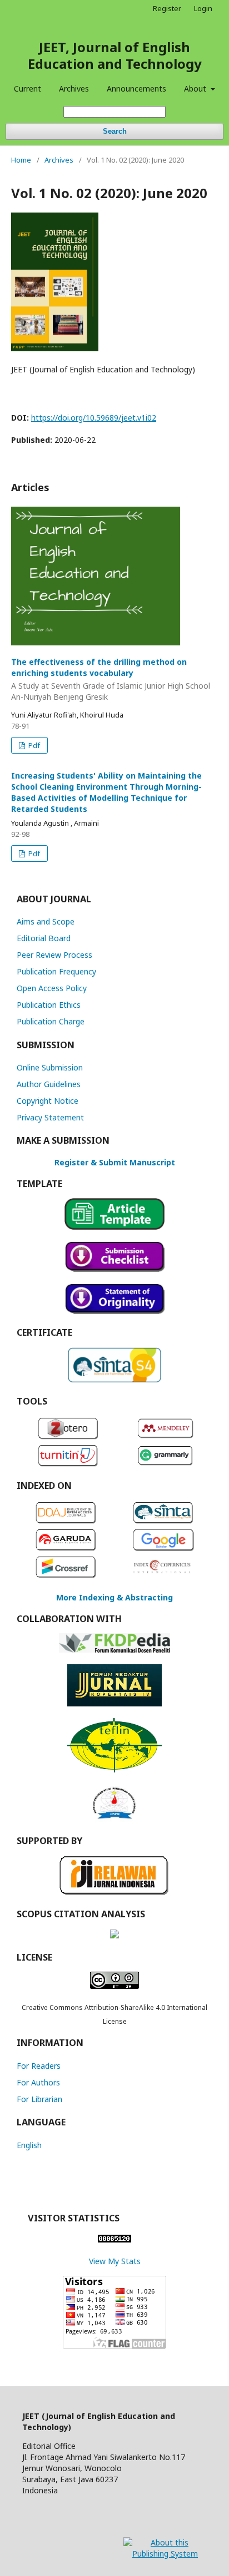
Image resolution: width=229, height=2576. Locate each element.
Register (167, 8)
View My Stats (115, 2261)
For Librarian (39, 2099)
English (29, 2145)
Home (21, 160)
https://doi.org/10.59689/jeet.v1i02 (94, 418)
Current (28, 89)
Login (203, 8)
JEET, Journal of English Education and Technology (115, 55)
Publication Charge (51, 1021)
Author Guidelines (49, 1084)
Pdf (33, 745)
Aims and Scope (46, 921)
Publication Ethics (49, 1005)
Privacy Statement (50, 1117)
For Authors (38, 2082)
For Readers (39, 2066)
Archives (74, 89)
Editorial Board (44, 938)
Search (115, 131)
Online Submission (50, 1067)
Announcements (136, 89)
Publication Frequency (56, 971)
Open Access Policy (52, 988)
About (196, 89)
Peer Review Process (54, 955)
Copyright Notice (48, 1101)
